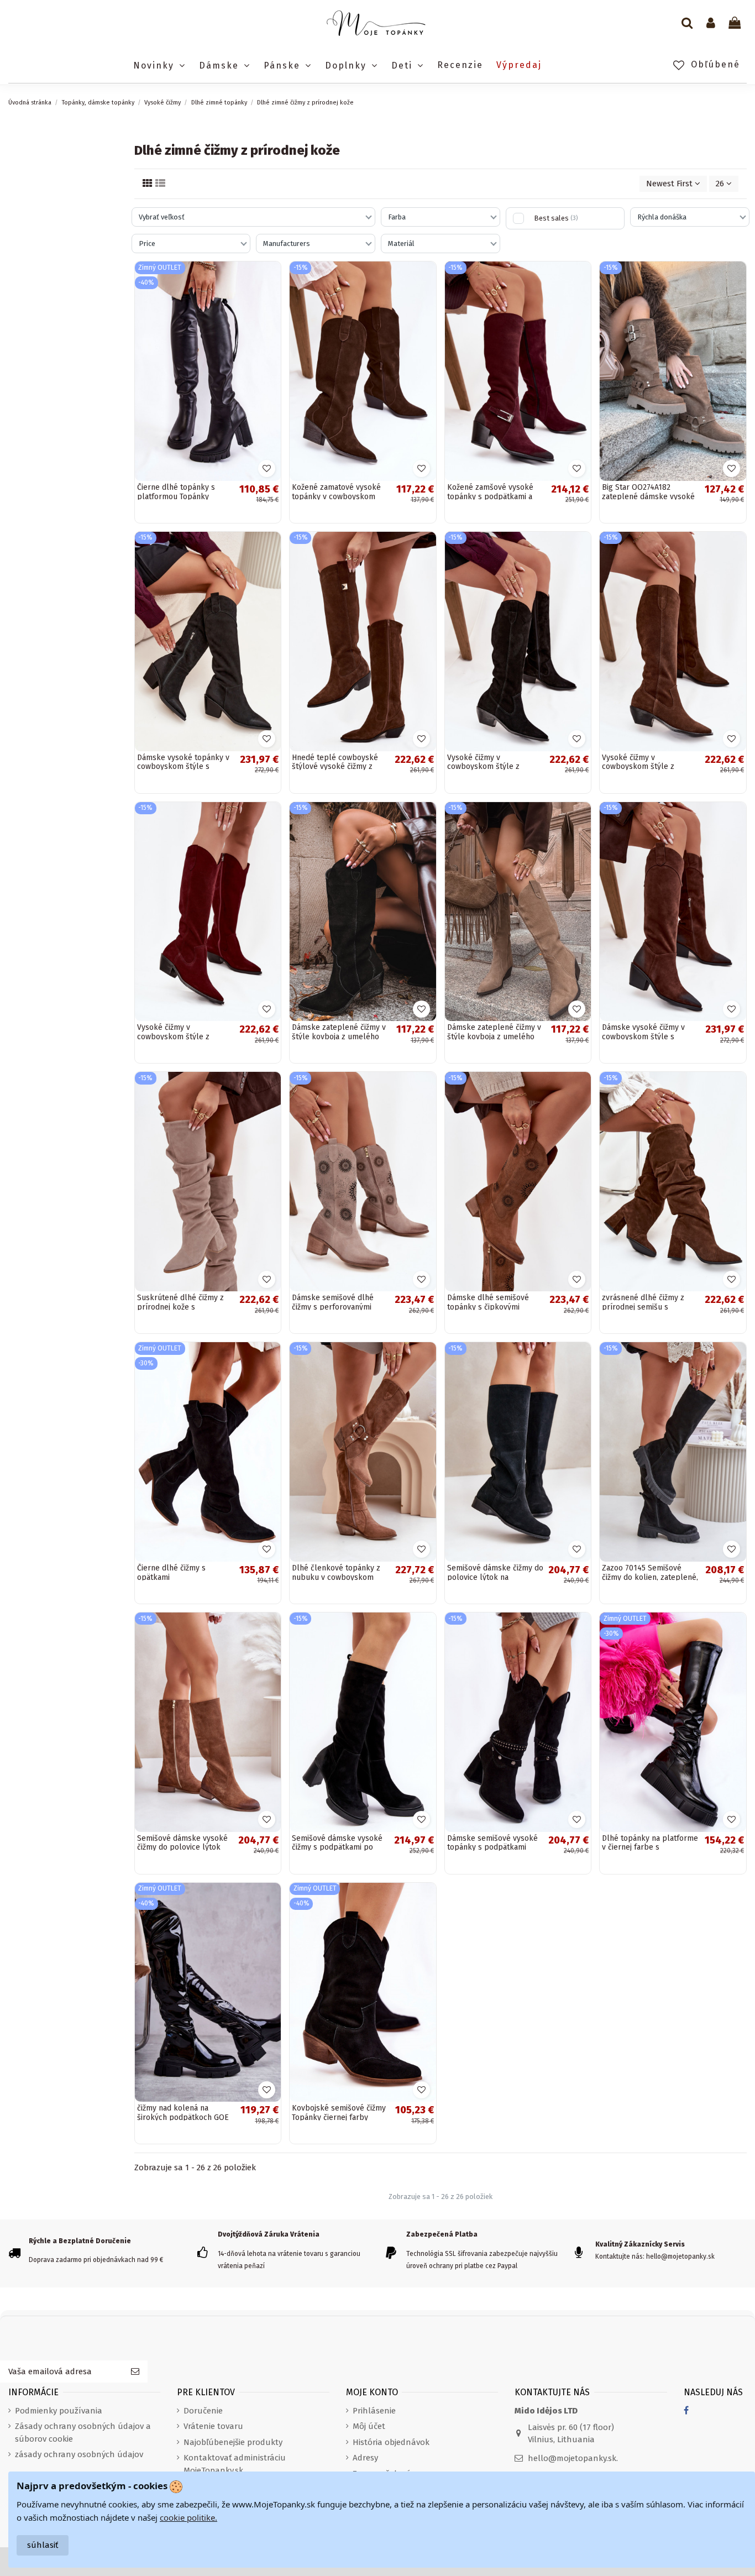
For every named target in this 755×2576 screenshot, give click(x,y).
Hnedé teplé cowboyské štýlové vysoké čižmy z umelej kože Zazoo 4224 (335, 767)
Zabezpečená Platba (442, 2234)
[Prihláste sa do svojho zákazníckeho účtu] (711, 24)
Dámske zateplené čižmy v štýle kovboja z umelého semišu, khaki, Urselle (494, 1037)
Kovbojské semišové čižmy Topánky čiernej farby (339, 2113)
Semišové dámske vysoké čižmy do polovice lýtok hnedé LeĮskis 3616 (182, 1848)
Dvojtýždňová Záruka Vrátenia (269, 2234)
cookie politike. (188, 2517)
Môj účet (369, 2426)
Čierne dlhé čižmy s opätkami (171, 1573)
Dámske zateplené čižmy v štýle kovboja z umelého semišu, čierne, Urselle (339, 1037)
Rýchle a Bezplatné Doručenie (80, 2241)
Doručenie (203, 2411)
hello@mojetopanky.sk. (573, 2458)
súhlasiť (43, 2545)
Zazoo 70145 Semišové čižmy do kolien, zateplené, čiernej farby (650, 1577)
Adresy (365, 2458)
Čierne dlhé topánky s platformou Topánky (176, 492)
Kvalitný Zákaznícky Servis (640, 2244)
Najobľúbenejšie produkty (233, 2442)
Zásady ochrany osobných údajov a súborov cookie (83, 2433)
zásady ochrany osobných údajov (79, 2454)
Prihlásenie (374, 2411)
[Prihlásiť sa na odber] (135, 2372)
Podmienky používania (59, 2411)
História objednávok (391, 2442)
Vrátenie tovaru (213, 2426)
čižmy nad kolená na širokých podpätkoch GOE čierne (183, 2117)
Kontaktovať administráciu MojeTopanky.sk (235, 2464)
